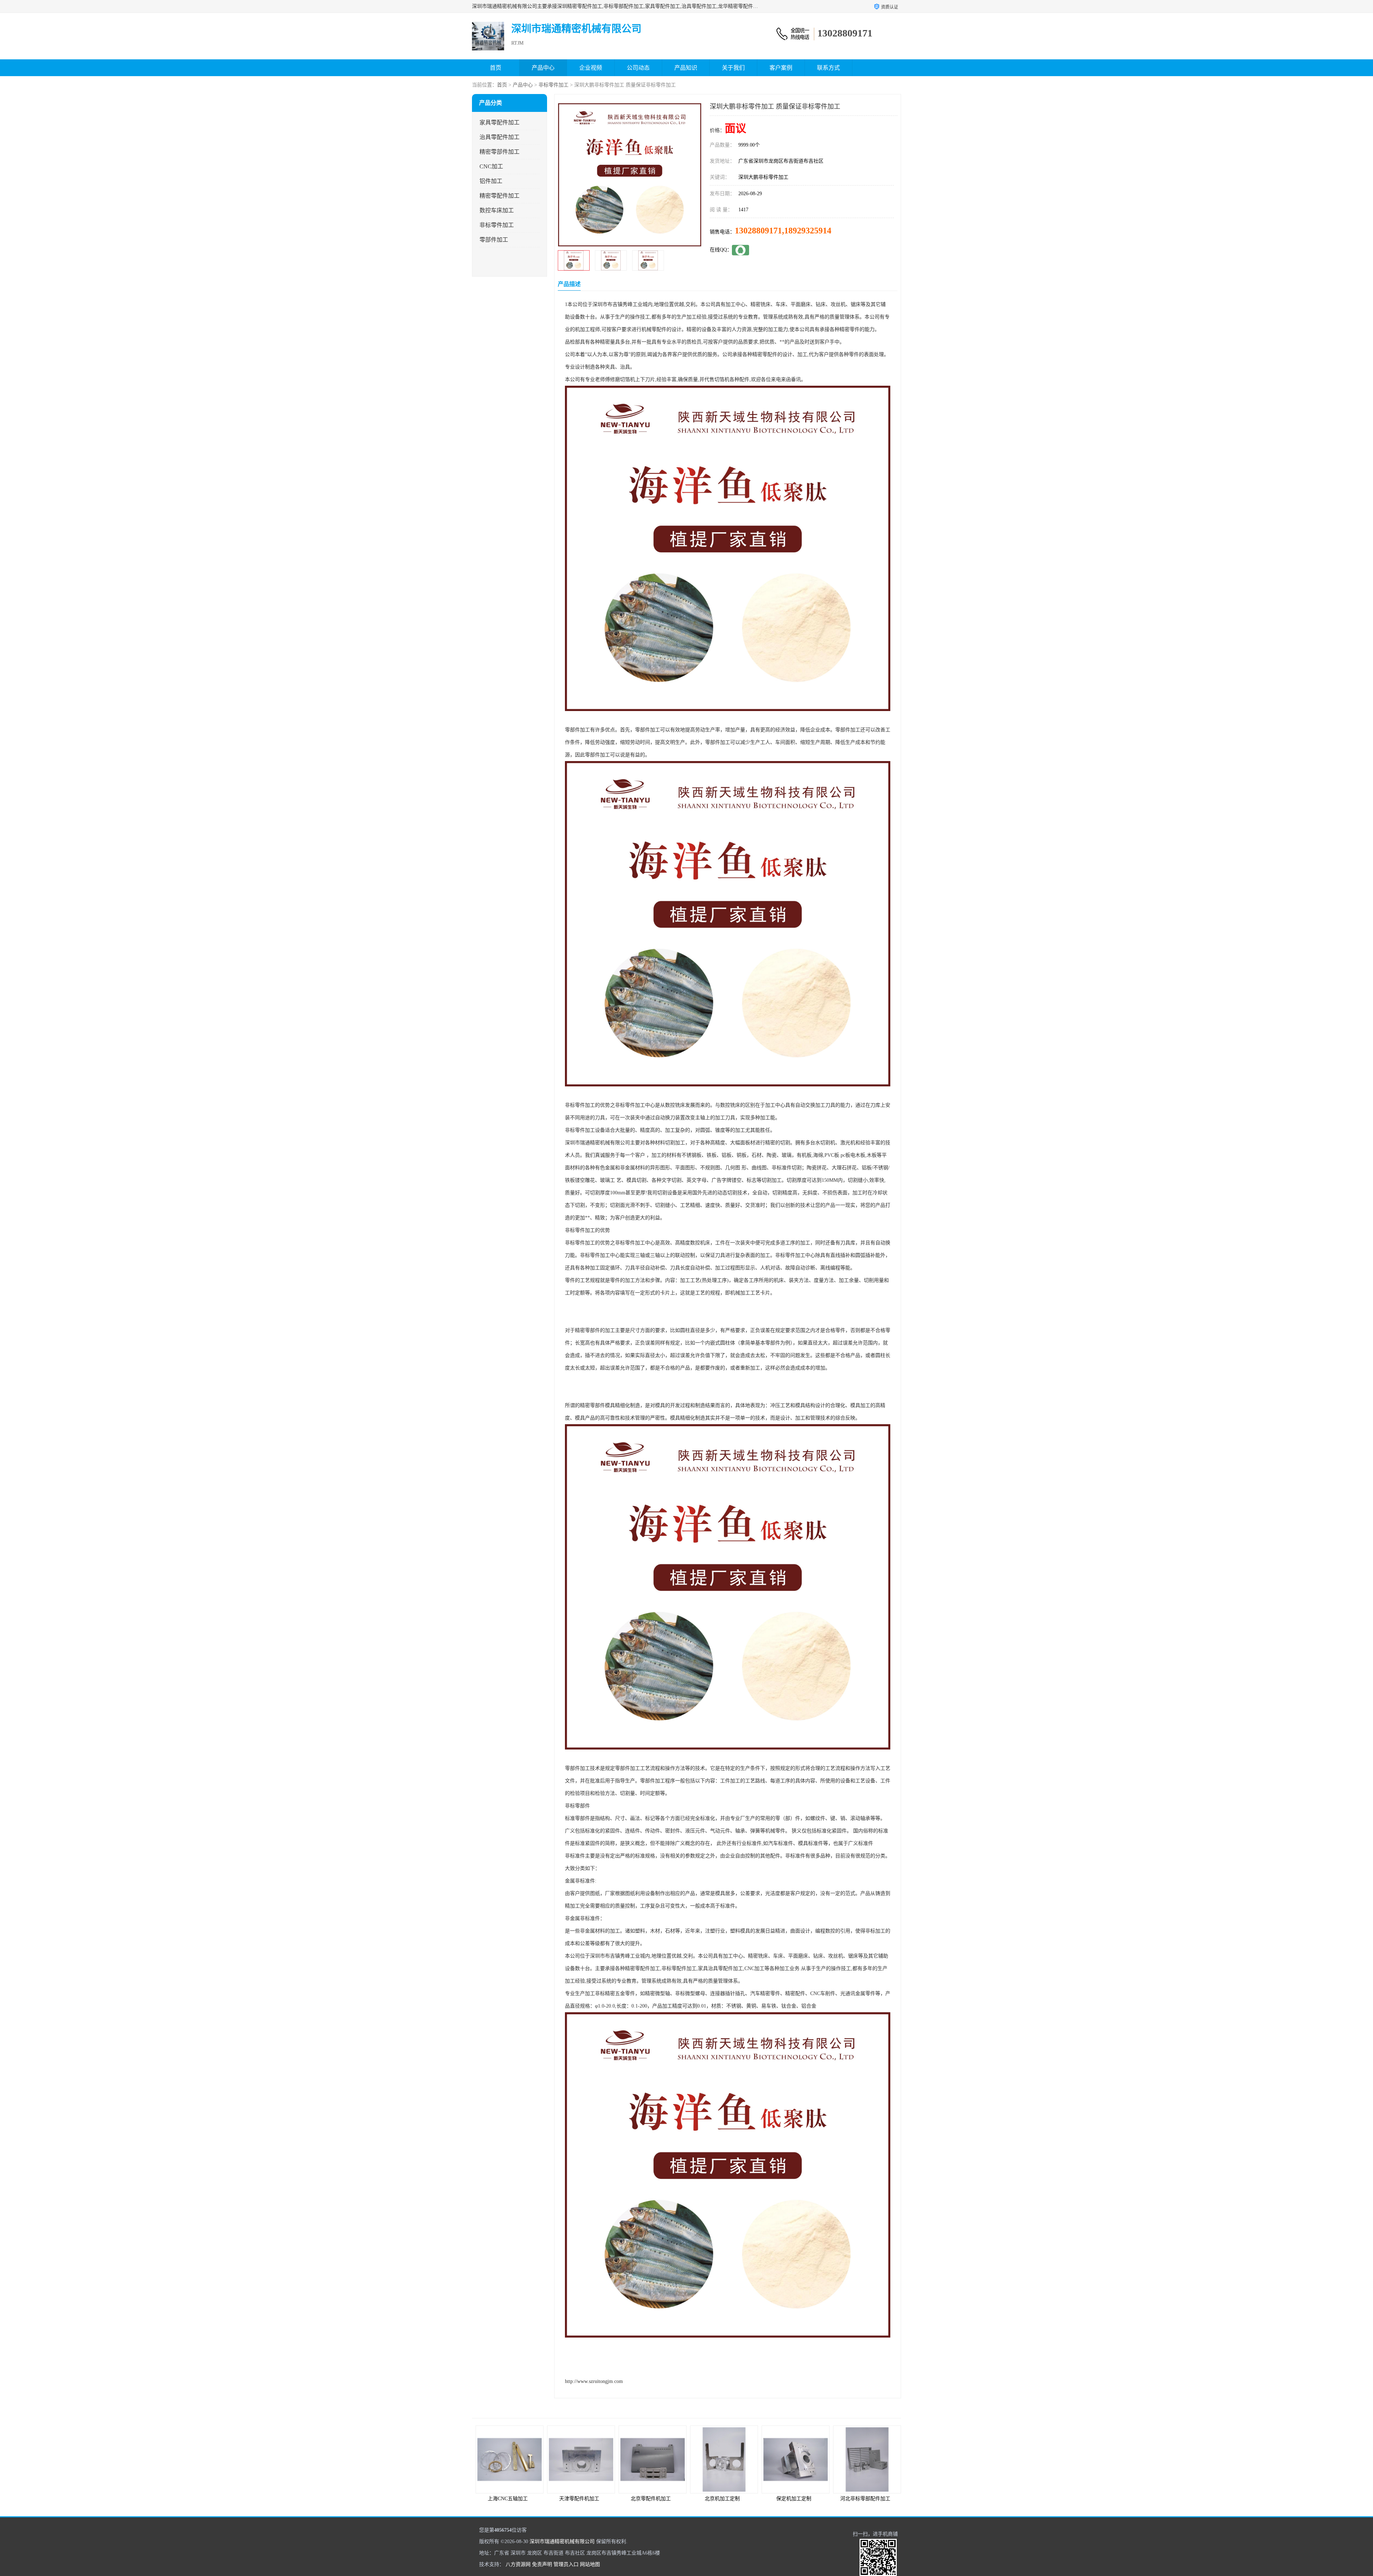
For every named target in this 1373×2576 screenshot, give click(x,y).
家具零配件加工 (500, 122)
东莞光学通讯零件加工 (722, 2499)
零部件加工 (494, 240)
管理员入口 (566, 2564)
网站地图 (590, 2564)
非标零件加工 (553, 85)
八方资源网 (518, 2564)
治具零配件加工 (500, 137)
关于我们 (733, 68)
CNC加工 (491, 166)
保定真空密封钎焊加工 (865, 2499)
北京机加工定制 (508, 2499)
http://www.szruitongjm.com (594, 2381)
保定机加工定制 (579, 2499)
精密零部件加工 (500, 152)
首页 (496, 68)
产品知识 (686, 68)
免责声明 (542, 2564)
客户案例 (781, 68)
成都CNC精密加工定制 (794, 2499)
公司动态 (638, 68)
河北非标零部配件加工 (651, 2499)
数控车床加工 (497, 210)
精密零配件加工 (500, 196)
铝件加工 (491, 181)
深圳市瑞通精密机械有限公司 (562, 2542)
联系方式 (828, 68)
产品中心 (543, 68)
